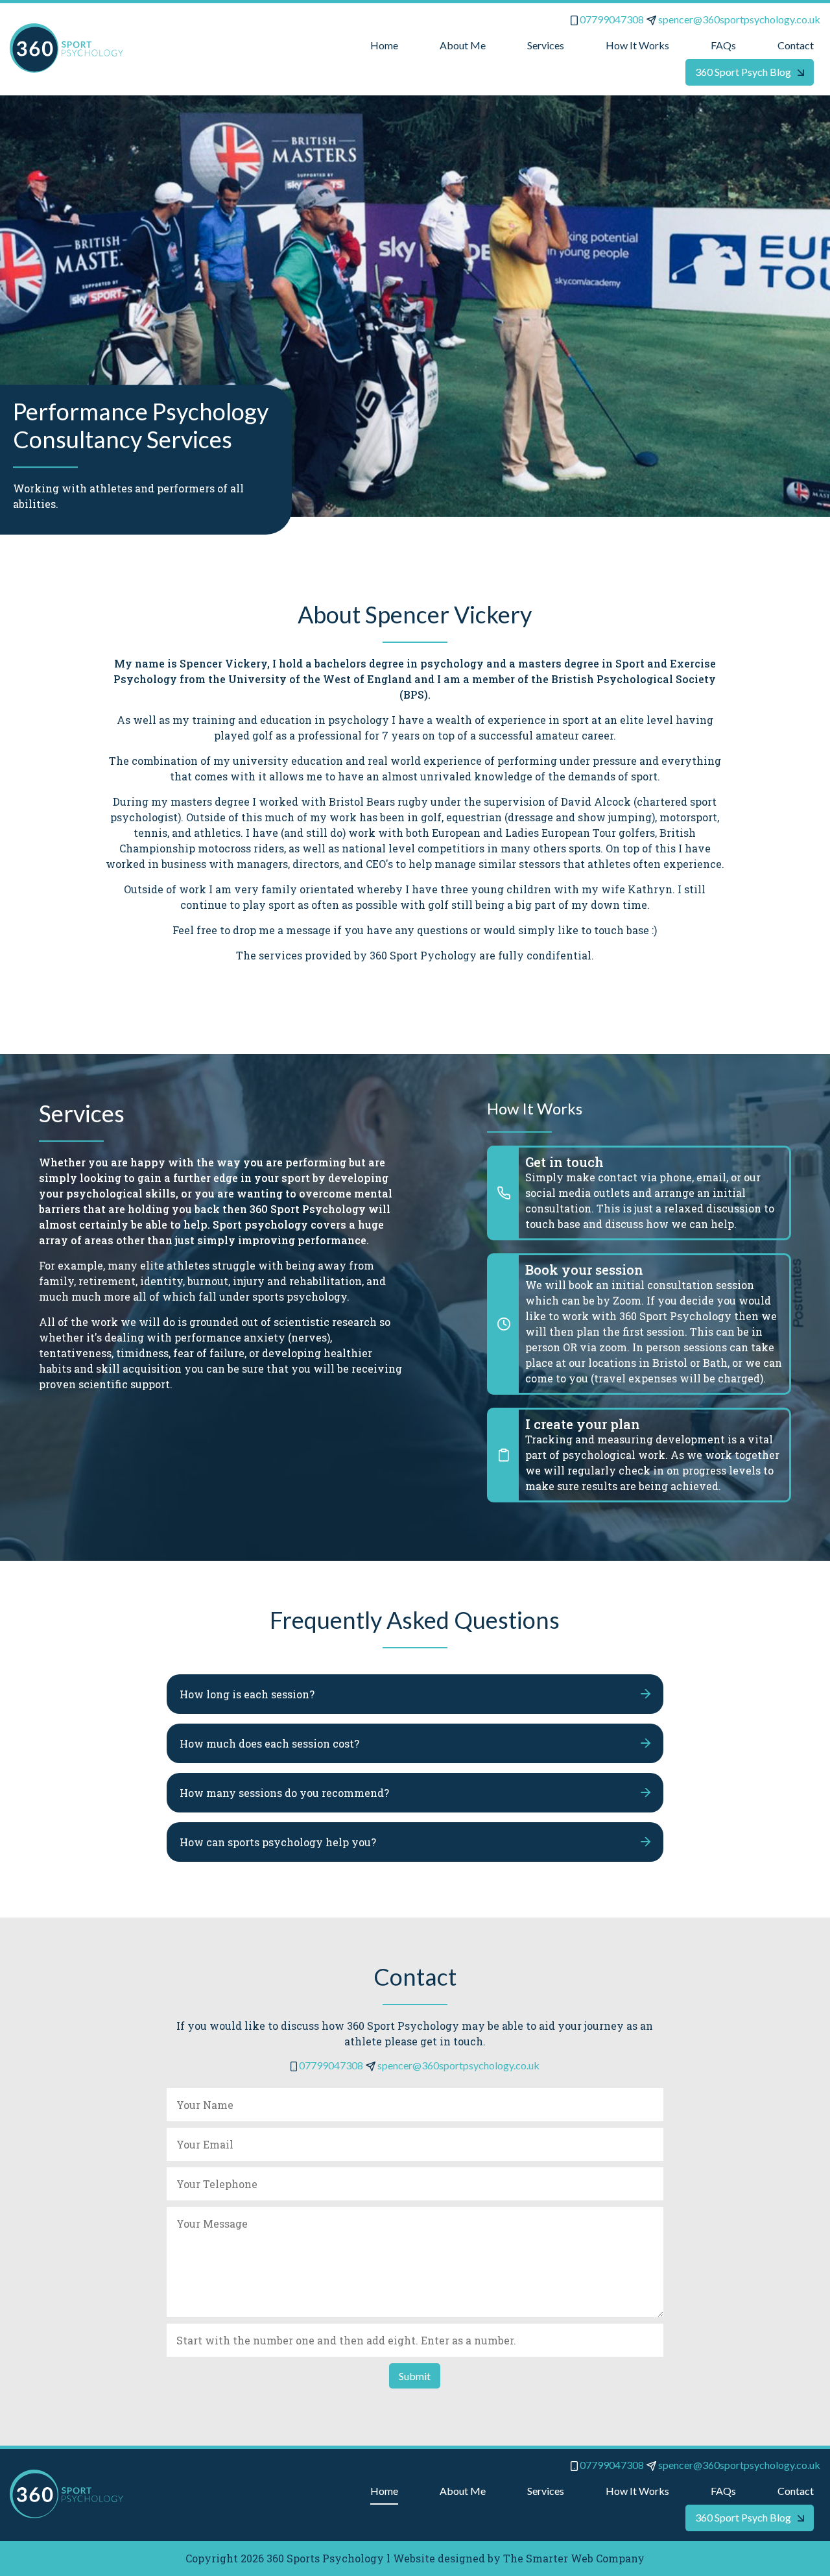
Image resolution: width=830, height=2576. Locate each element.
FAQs (723, 45)
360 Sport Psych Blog (743, 72)
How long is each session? (247, 1694)
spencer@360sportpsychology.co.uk (738, 19)
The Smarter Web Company (574, 2558)
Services (546, 45)
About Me (463, 45)
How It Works (637, 45)
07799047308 (611, 19)
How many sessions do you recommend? (284, 1793)
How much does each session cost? (269, 1743)
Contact (796, 45)
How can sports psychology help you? (278, 1842)
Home (384, 45)
